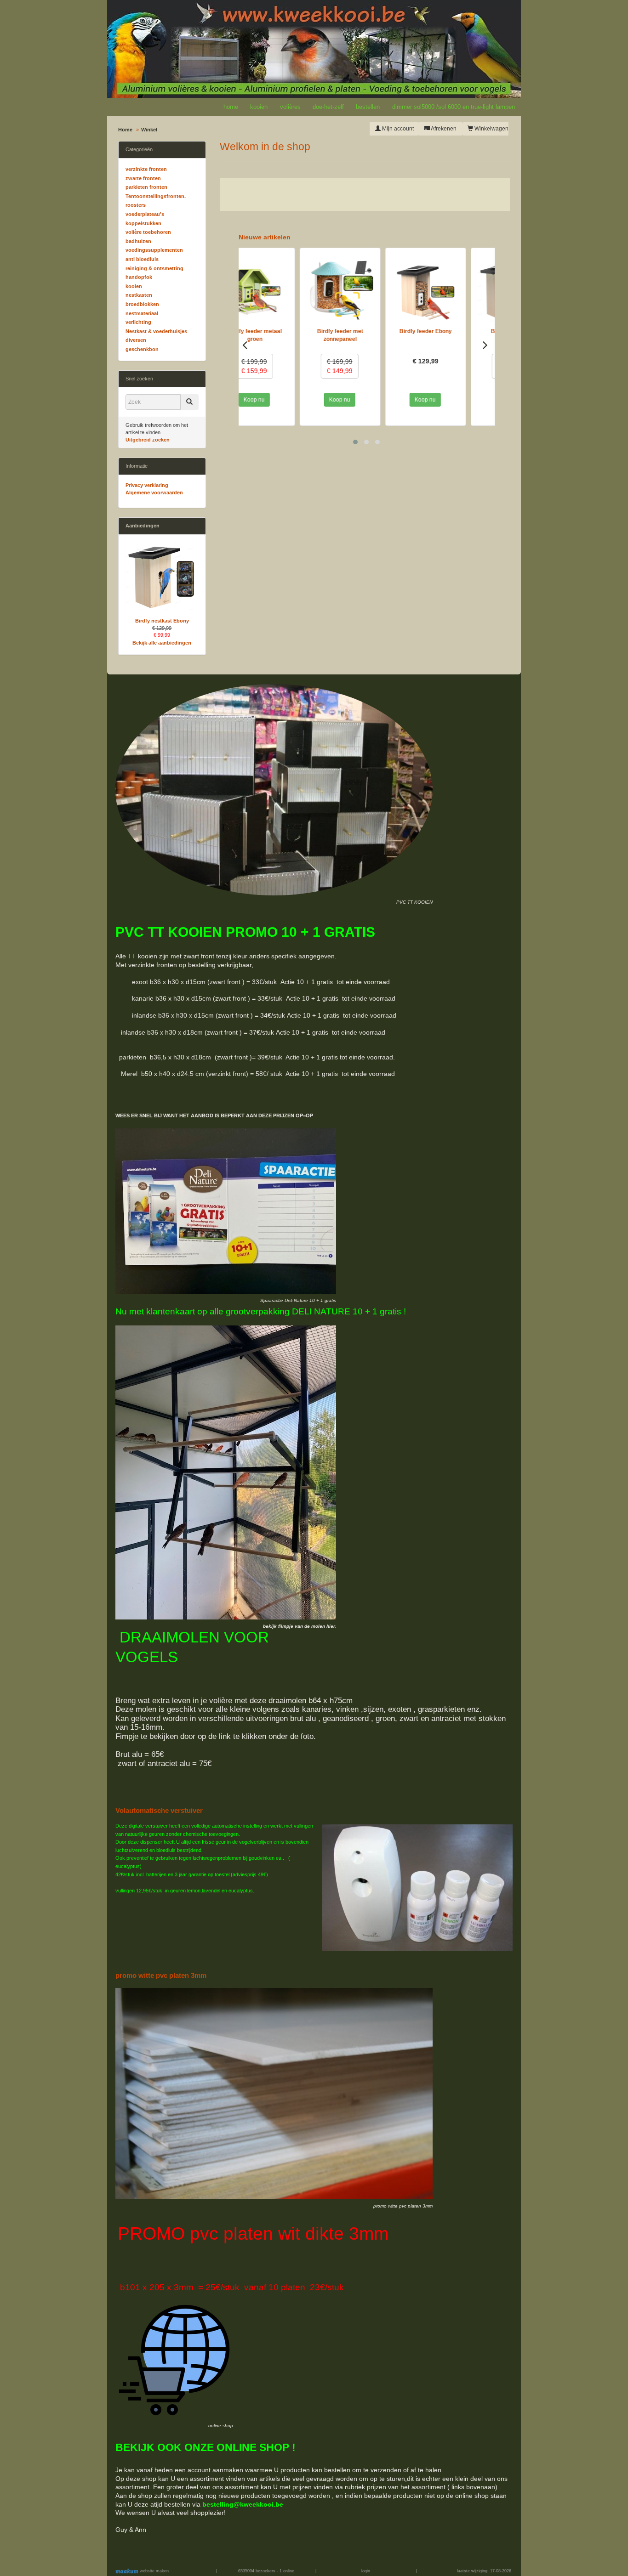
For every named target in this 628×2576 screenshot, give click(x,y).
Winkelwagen (491, 129)
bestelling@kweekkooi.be (243, 2504)
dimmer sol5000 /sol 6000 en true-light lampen (454, 107)
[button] (355, 442)
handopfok (139, 277)
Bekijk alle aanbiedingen (162, 643)
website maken (154, 2571)
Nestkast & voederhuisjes (156, 331)
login (366, 2571)
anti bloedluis (142, 259)
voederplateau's (145, 214)
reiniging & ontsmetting (154, 268)
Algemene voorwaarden (154, 493)
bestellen (368, 107)
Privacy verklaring (147, 485)
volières (290, 107)
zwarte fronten (143, 178)
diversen (136, 340)
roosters (136, 205)
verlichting (138, 322)
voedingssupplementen (154, 250)
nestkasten (139, 295)
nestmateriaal (142, 313)
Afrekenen (443, 129)
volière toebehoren (148, 232)
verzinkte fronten (146, 169)
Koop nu (279, 400)
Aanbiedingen (143, 526)
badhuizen (138, 241)
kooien (259, 107)
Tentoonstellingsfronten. (156, 196)
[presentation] (245, 345)
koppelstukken (143, 223)
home (231, 107)
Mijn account (397, 129)
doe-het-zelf (328, 107)
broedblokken (142, 304)
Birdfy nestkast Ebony (162, 621)
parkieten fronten (146, 187)
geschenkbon (142, 349)
